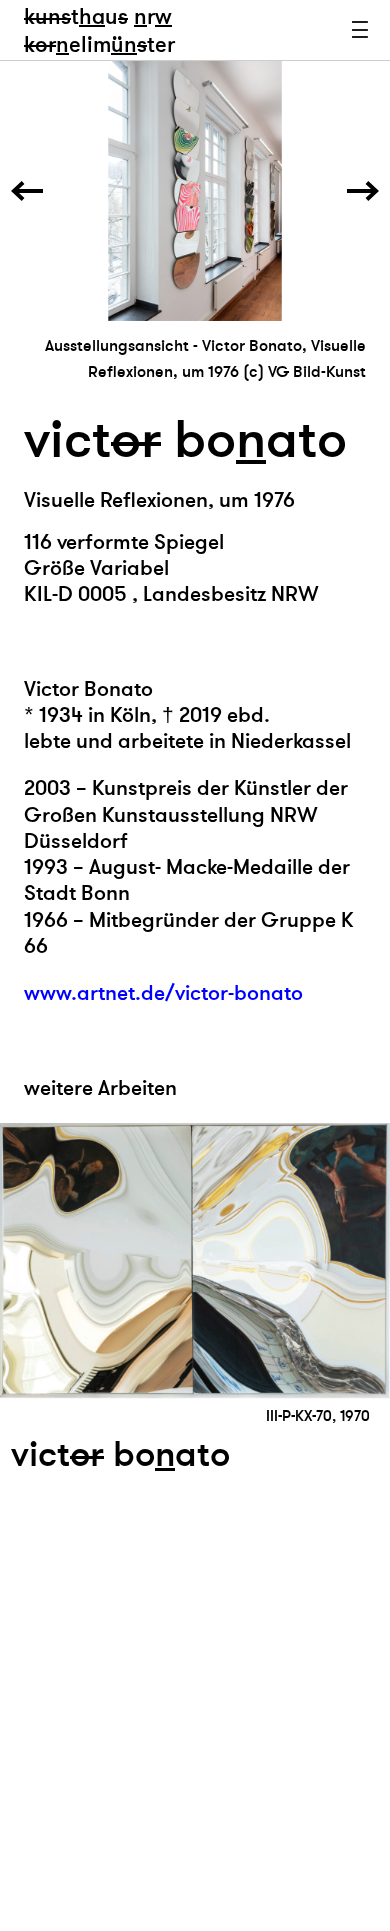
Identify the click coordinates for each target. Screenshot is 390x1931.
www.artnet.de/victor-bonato (163, 993)
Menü (360, 30)
